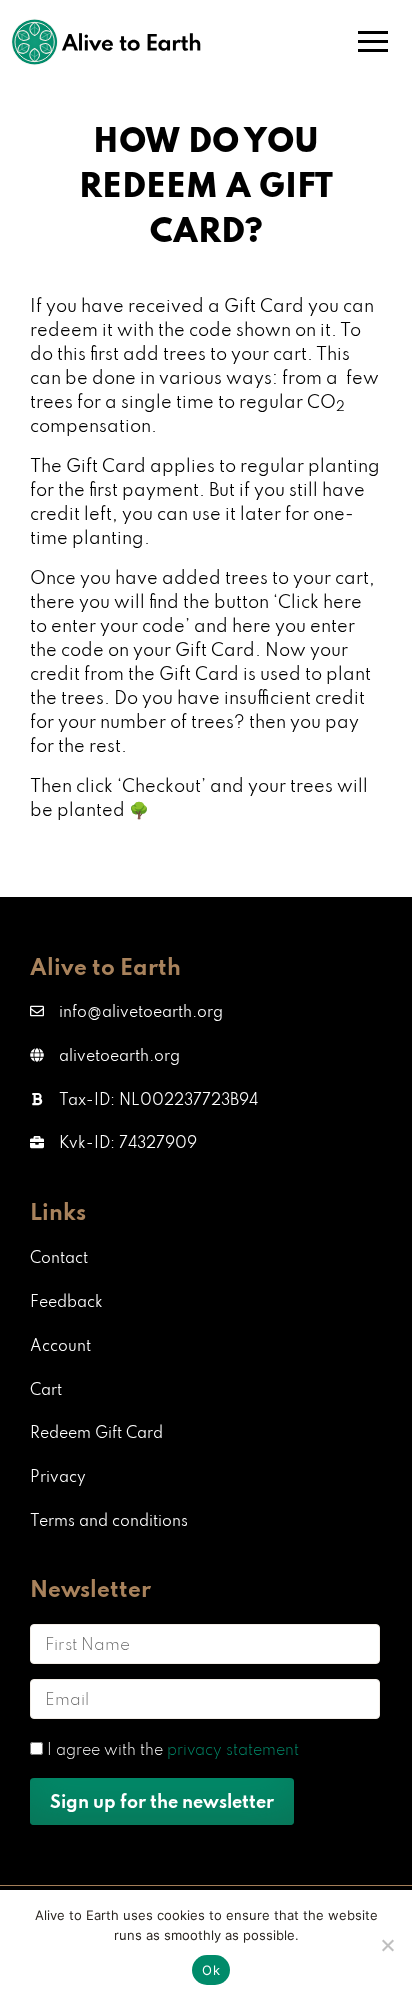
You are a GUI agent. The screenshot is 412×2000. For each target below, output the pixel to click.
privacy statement (233, 1749)
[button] (144, 1099)
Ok (211, 1970)
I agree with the (173, 1749)
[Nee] (387, 1945)
